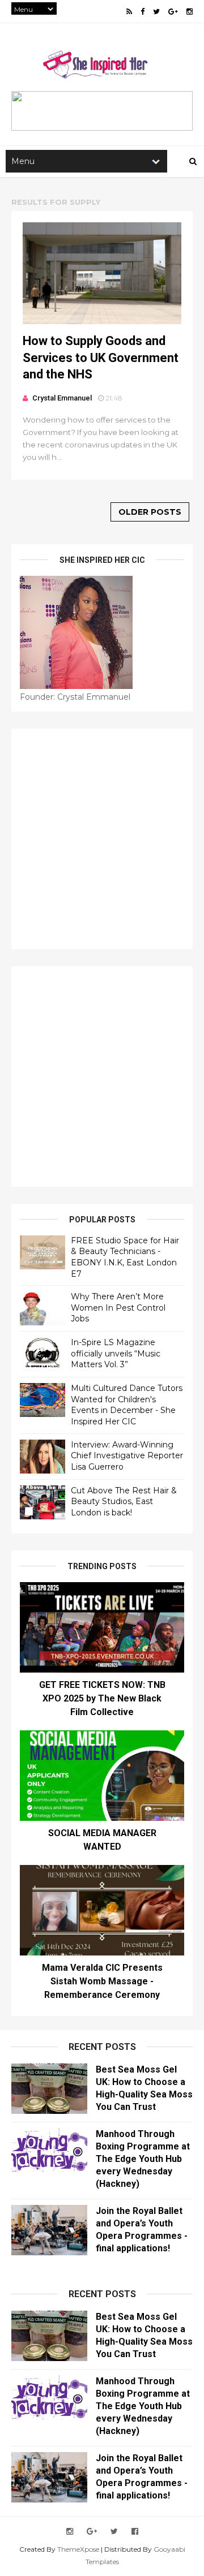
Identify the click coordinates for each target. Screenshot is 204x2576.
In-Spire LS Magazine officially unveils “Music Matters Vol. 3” (116, 1353)
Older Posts (150, 512)
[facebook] (143, 12)
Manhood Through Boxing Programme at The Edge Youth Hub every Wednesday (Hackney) (143, 2159)
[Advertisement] (102, 839)
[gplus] (173, 12)
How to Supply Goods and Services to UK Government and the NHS (101, 357)
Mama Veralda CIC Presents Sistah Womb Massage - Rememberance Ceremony (102, 1981)
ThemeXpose (78, 2549)
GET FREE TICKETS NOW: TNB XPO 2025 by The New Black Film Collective (102, 1698)
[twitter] (156, 12)
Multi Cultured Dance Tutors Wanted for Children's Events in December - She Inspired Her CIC (127, 1405)
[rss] (129, 12)
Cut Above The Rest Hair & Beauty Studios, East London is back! (124, 1502)
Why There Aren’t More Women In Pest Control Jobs (118, 1308)
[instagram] (190, 12)
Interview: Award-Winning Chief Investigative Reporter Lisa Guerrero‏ (127, 1456)
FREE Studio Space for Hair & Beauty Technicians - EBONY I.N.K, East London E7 (125, 1257)
